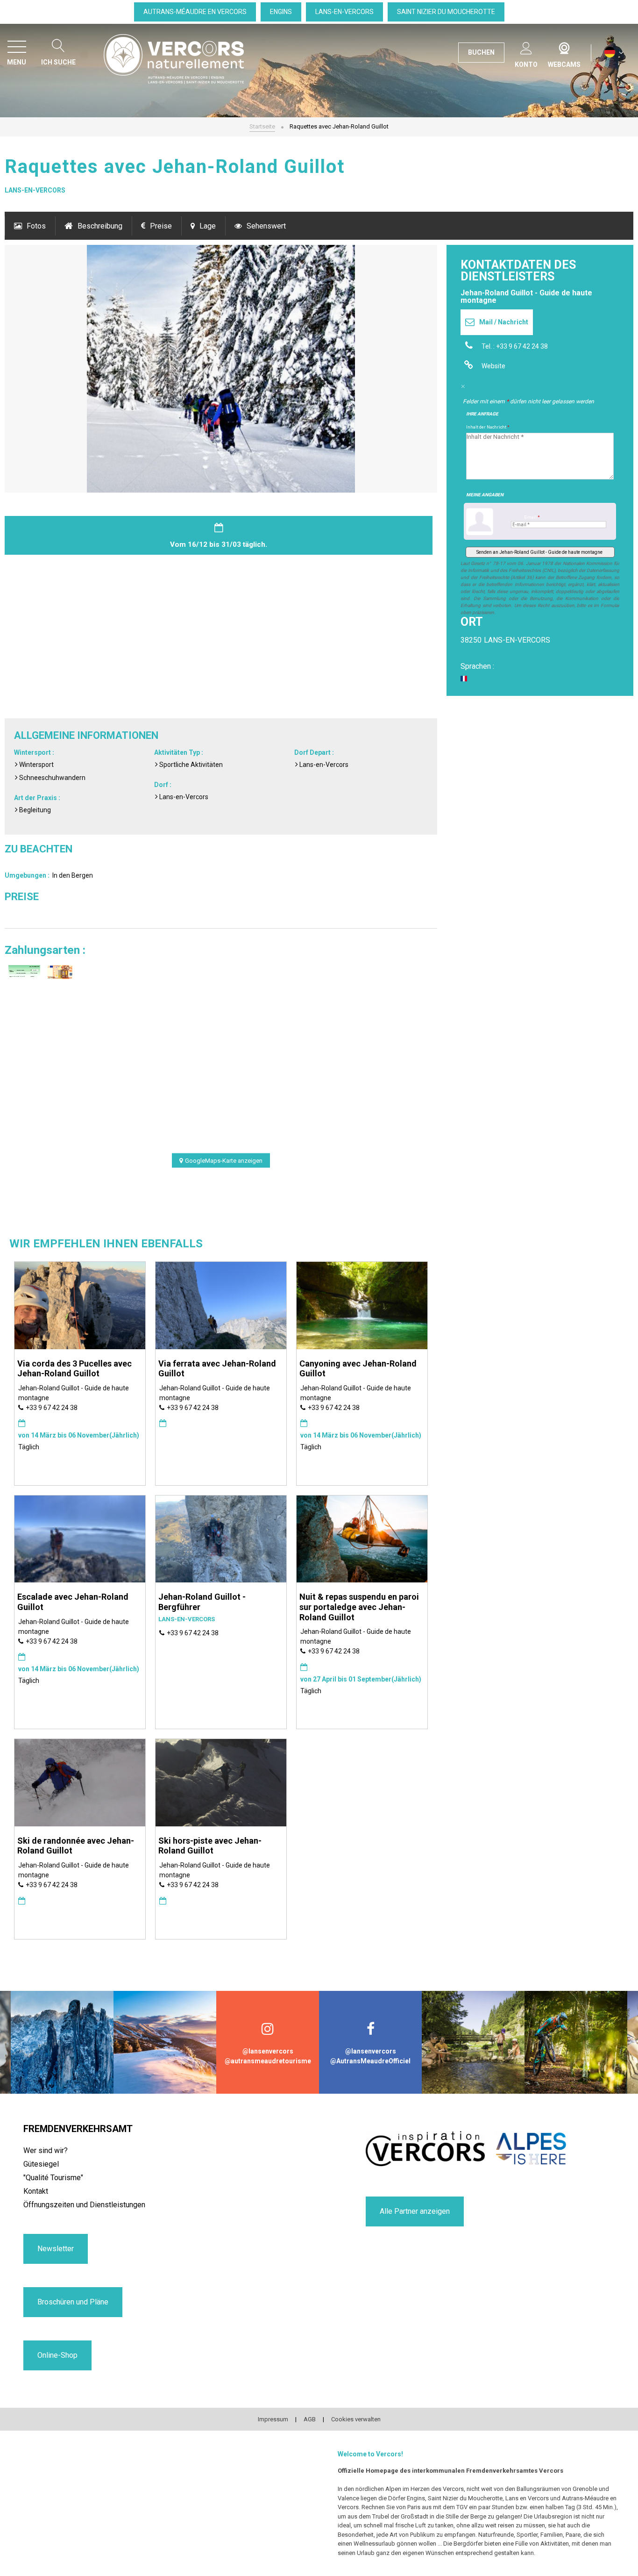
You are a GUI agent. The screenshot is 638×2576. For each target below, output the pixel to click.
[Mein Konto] (526, 47)
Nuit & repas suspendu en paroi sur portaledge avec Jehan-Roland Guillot (359, 1607)
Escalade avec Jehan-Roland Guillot (73, 1602)
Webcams (564, 46)
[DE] (614, 53)
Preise (161, 226)
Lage (208, 226)
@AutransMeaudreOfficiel (370, 2061)
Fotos (36, 226)
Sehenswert (266, 226)
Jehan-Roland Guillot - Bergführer (202, 1602)
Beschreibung (100, 226)
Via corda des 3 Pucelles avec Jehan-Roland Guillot (74, 1369)
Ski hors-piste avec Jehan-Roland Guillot (210, 1846)
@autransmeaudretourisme (268, 2061)
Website (493, 366)
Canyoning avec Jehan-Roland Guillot (358, 1369)
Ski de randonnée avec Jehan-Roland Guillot (76, 1846)
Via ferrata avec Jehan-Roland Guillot (217, 1369)
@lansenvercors (268, 2051)
